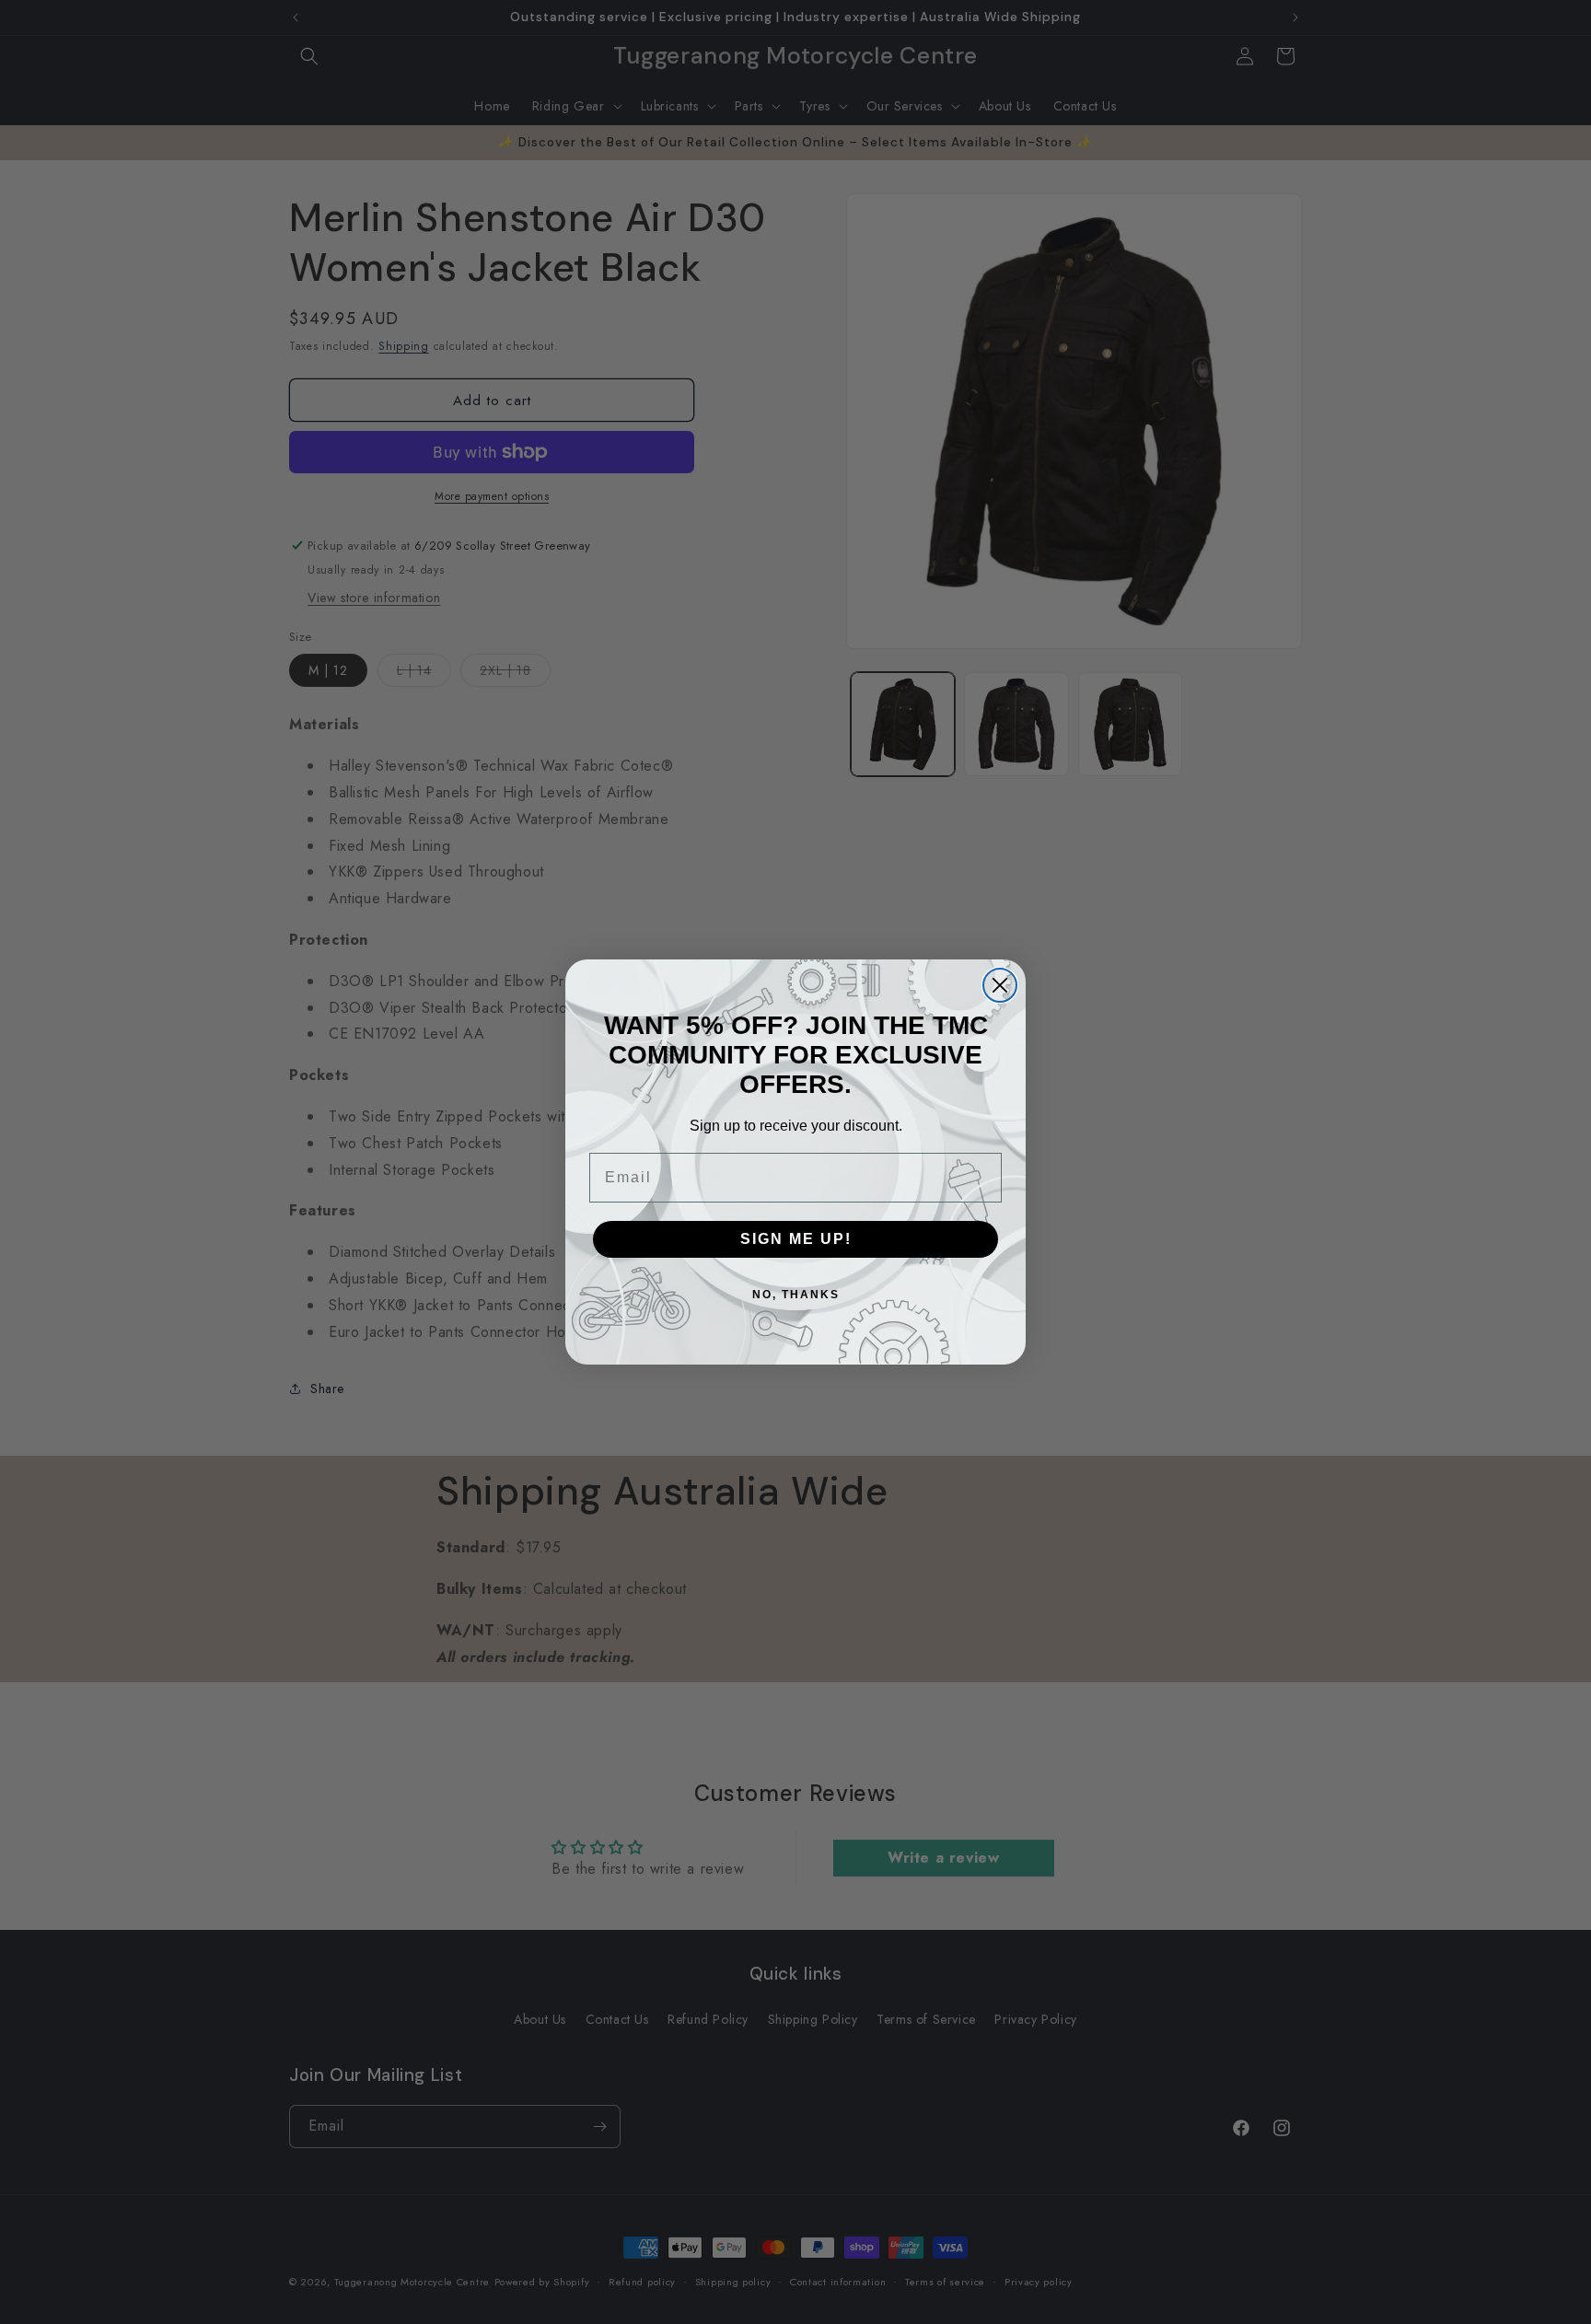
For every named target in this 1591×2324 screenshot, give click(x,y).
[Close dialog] (1000, 985)
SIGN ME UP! (796, 1239)
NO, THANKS (796, 1295)
